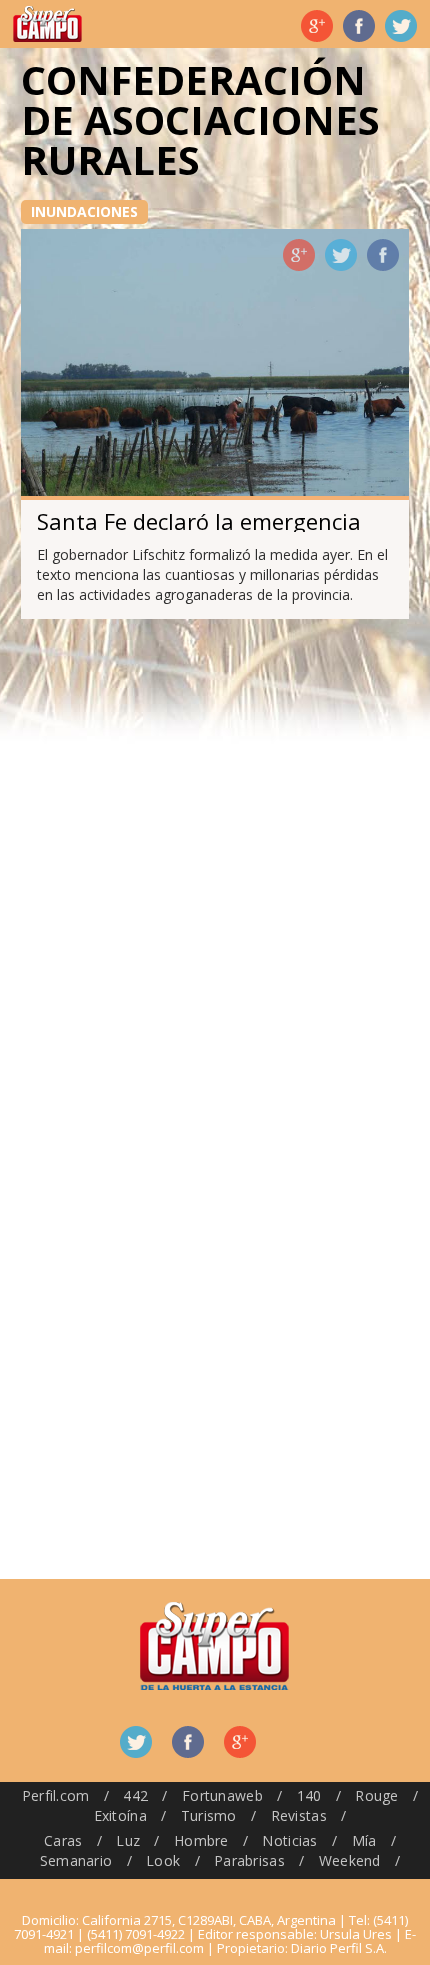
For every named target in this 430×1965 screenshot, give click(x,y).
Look (163, 1860)
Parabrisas (249, 1860)
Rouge (376, 1795)
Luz (128, 1840)
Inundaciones (84, 211)
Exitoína (120, 1815)
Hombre (201, 1840)
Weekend (350, 1860)
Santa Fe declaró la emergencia (199, 521)
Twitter (401, 26)
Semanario (76, 1860)
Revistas (299, 1815)
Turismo (209, 1815)
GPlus (299, 255)
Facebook (359, 26)
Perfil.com (56, 1795)
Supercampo (47, 24)
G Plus (317, 26)
